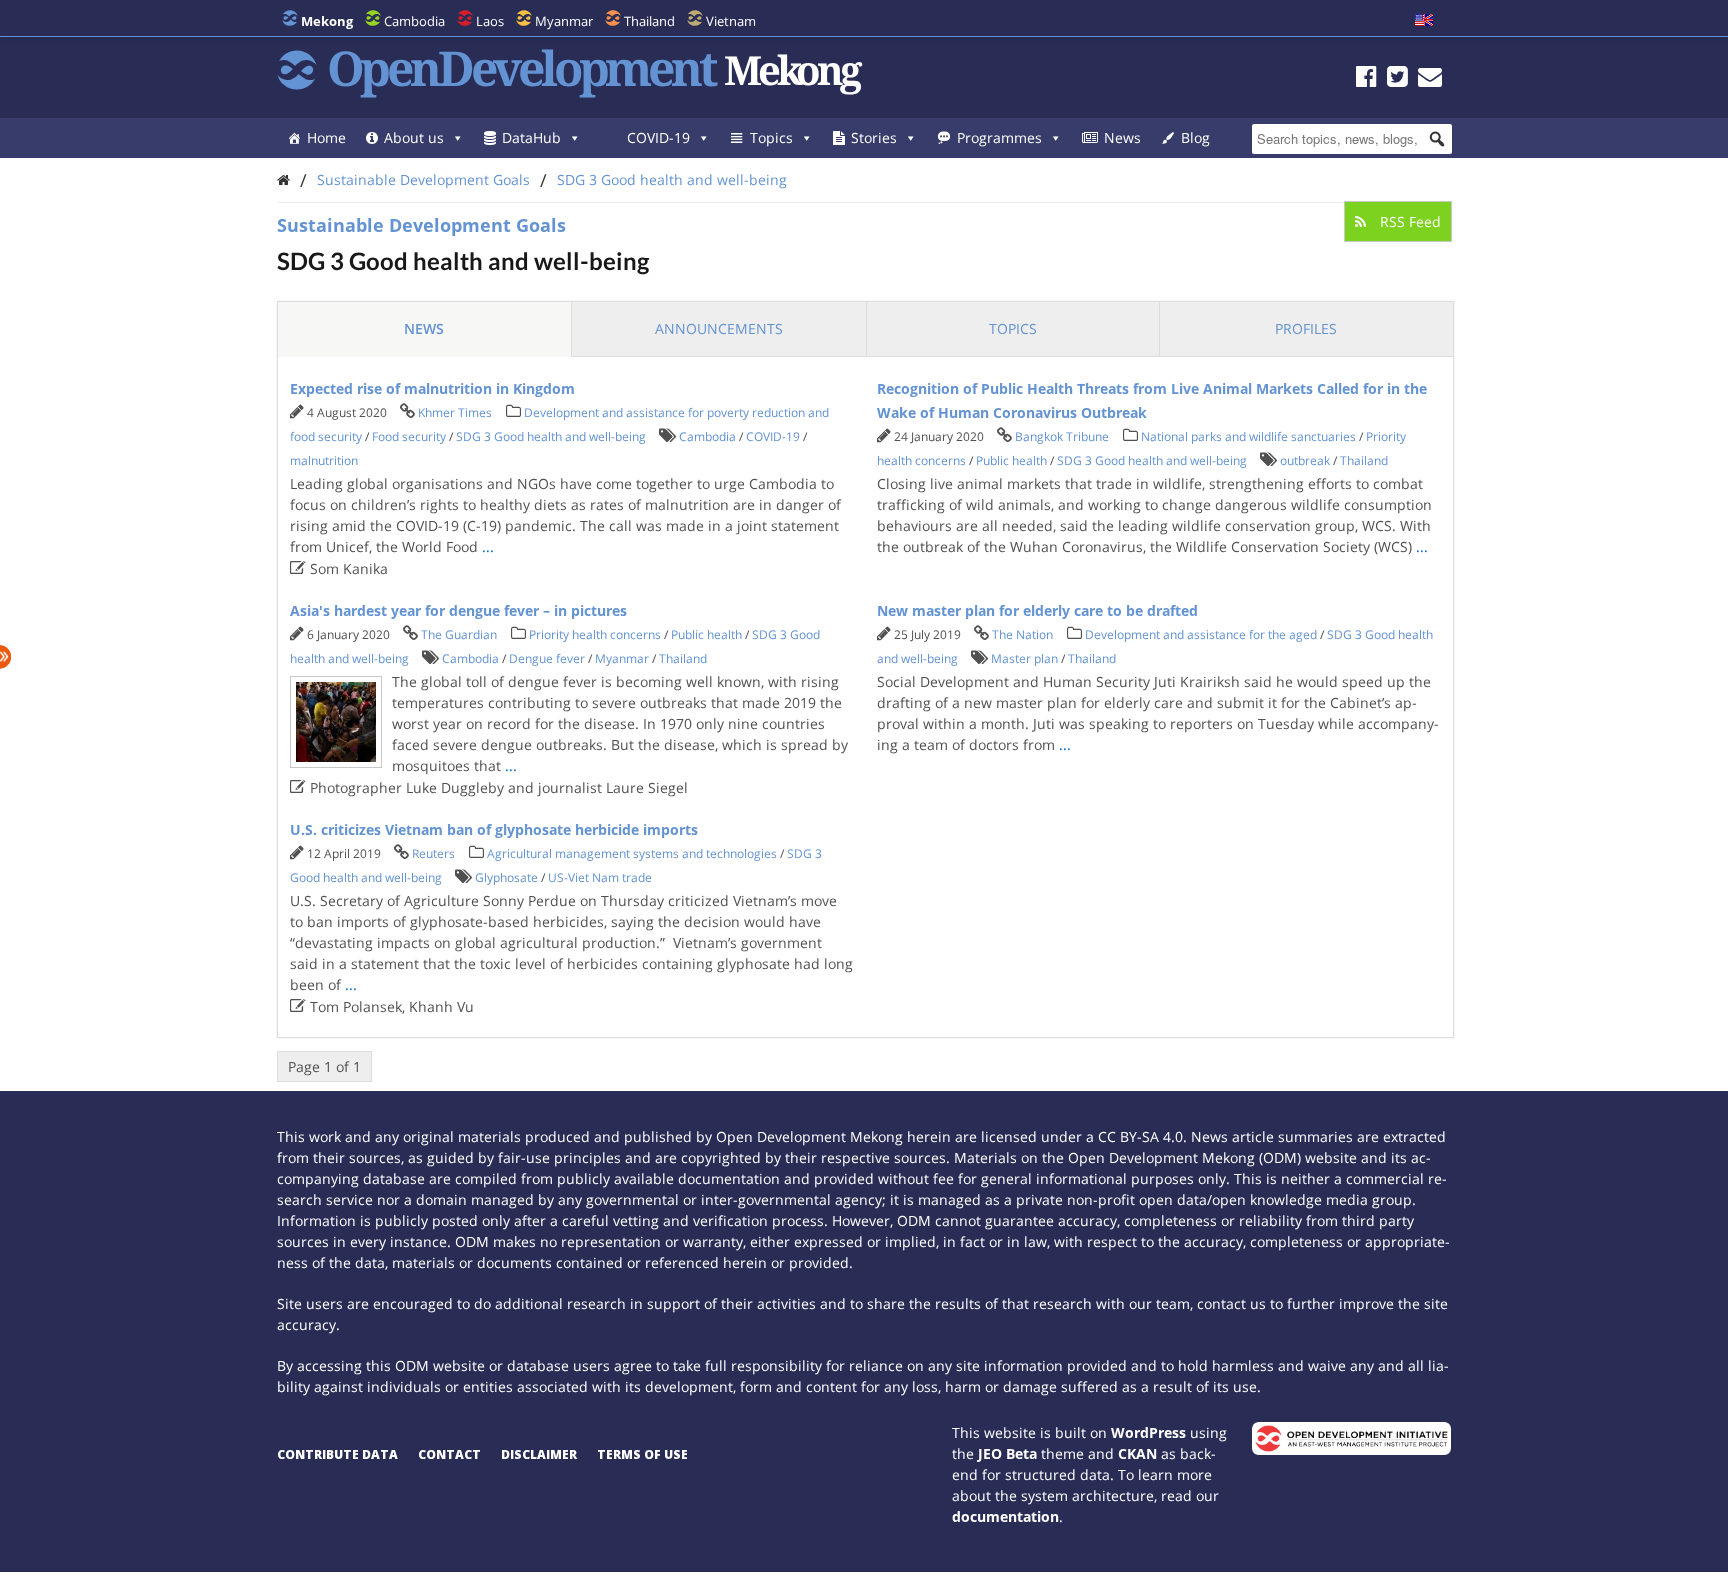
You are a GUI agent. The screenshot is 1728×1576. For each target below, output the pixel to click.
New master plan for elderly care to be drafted (1037, 610)
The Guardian (459, 634)
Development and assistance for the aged (1201, 634)
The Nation (1022, 634)
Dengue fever (547, 658)
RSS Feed (1408, 221)
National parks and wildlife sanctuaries (1248, 436)
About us (414, 137)
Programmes (999, 137)
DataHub (531, 137)
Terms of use (642, 1454)
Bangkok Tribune (1062, 436)
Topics (771, 137)
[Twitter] (1397, 79)
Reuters (433, 853)
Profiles (1306, 328)
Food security (409, 436)
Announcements (719, 328)
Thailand (649, 21)
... (488, 546)
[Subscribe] (1430, 79)
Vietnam (731, 21)
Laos (490, 21)
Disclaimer (539, 1454)
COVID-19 (658, 137)
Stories (874, 137)
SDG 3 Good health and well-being (672, 179)
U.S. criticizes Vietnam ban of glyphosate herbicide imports (494, 829)
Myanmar (564, 21)
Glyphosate (506, 877)
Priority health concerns (595, 634)
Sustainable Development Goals (423, 179)
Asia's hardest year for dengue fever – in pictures (458, 610)
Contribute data (337, 1454)
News (1122, 137)
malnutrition (324, 460)
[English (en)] (1424, 21)
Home (326, 137)
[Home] (283, 179)
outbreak (1305, 460)
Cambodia (414, 21)
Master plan (1024, 658)
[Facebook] (1366, 79)
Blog (1195, 137)
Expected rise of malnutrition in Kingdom (432, 388)
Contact (449, 1454)
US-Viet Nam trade (600, 877)
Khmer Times (455, 412)
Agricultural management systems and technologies (632, 853)
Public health (1011, 460)
